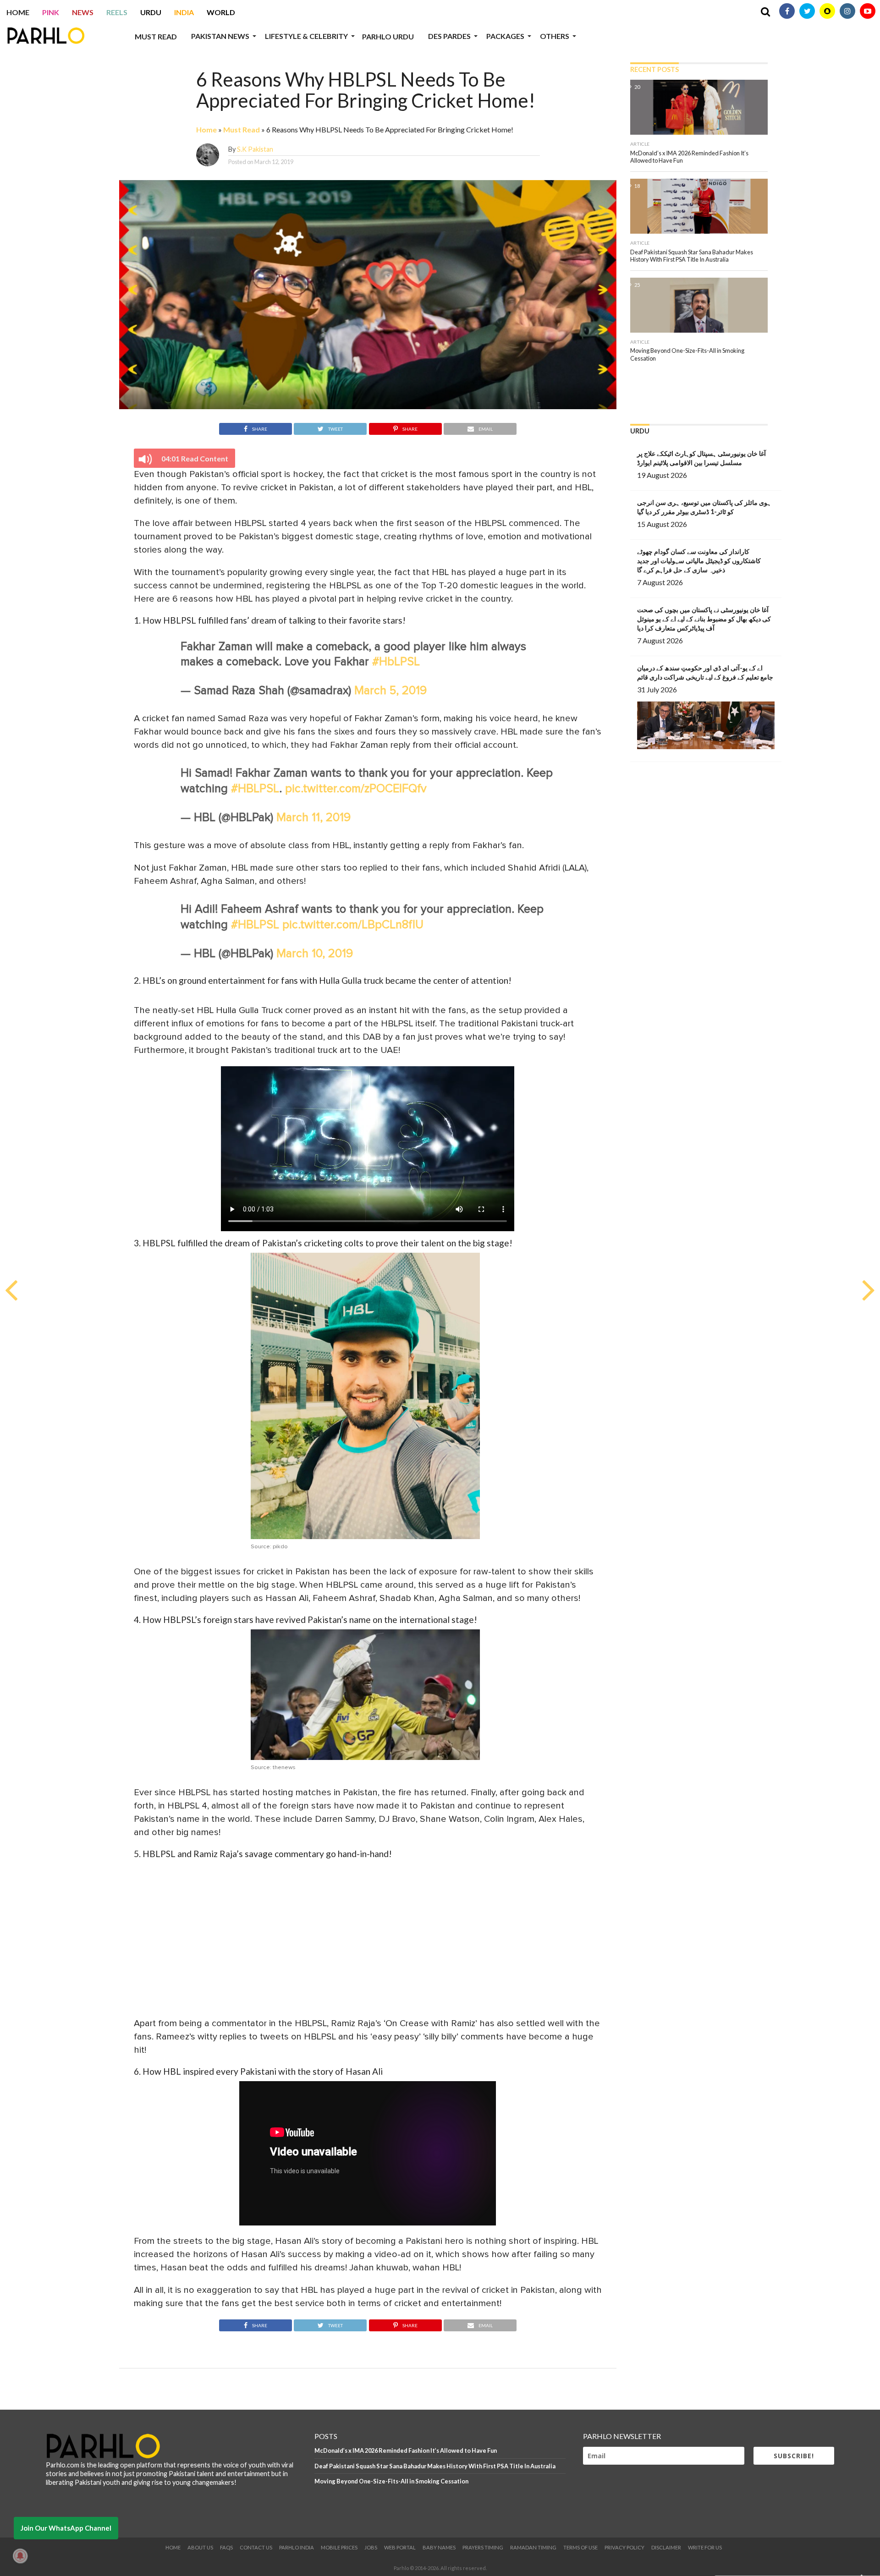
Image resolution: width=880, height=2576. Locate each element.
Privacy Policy (624, 2547)
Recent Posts (654, 69)
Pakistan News (220, 36)
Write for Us (705, 2547)
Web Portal (400, 2547)
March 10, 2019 (315, 954)
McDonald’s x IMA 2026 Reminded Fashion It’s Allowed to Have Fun (406, 2450)
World (221, 12)
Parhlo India (297, 2547)
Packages (505, 36)
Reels (117, 12)
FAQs (226, 2547)
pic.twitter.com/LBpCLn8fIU (353, 925)
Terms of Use (580, 2547)
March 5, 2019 (390, 691)
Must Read (156, 36)
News (83, 12)
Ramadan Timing (533, 2547)
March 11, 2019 (313, 818)
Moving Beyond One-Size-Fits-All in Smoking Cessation (391, 2481)
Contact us (256, 2547)
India (184, 12)
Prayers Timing (483, 2547)
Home (18, 12)
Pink (51, 12)
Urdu (151, 12)
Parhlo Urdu (388, 36)
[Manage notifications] (20, 2556)
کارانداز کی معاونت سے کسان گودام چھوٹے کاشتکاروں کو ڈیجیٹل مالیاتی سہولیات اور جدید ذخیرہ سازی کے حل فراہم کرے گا (699, 561)
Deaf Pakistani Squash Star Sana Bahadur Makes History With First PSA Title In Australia (435, 2466)
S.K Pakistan (255, 149)
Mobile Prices (339, 2547)
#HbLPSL (396, 662)
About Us (200, 2547)
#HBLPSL (255, 789)
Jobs (371, 2547)
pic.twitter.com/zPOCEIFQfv (356, 789)
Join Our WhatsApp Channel (66, 2528)
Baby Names (439, 2547)
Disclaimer (666, 2547)
